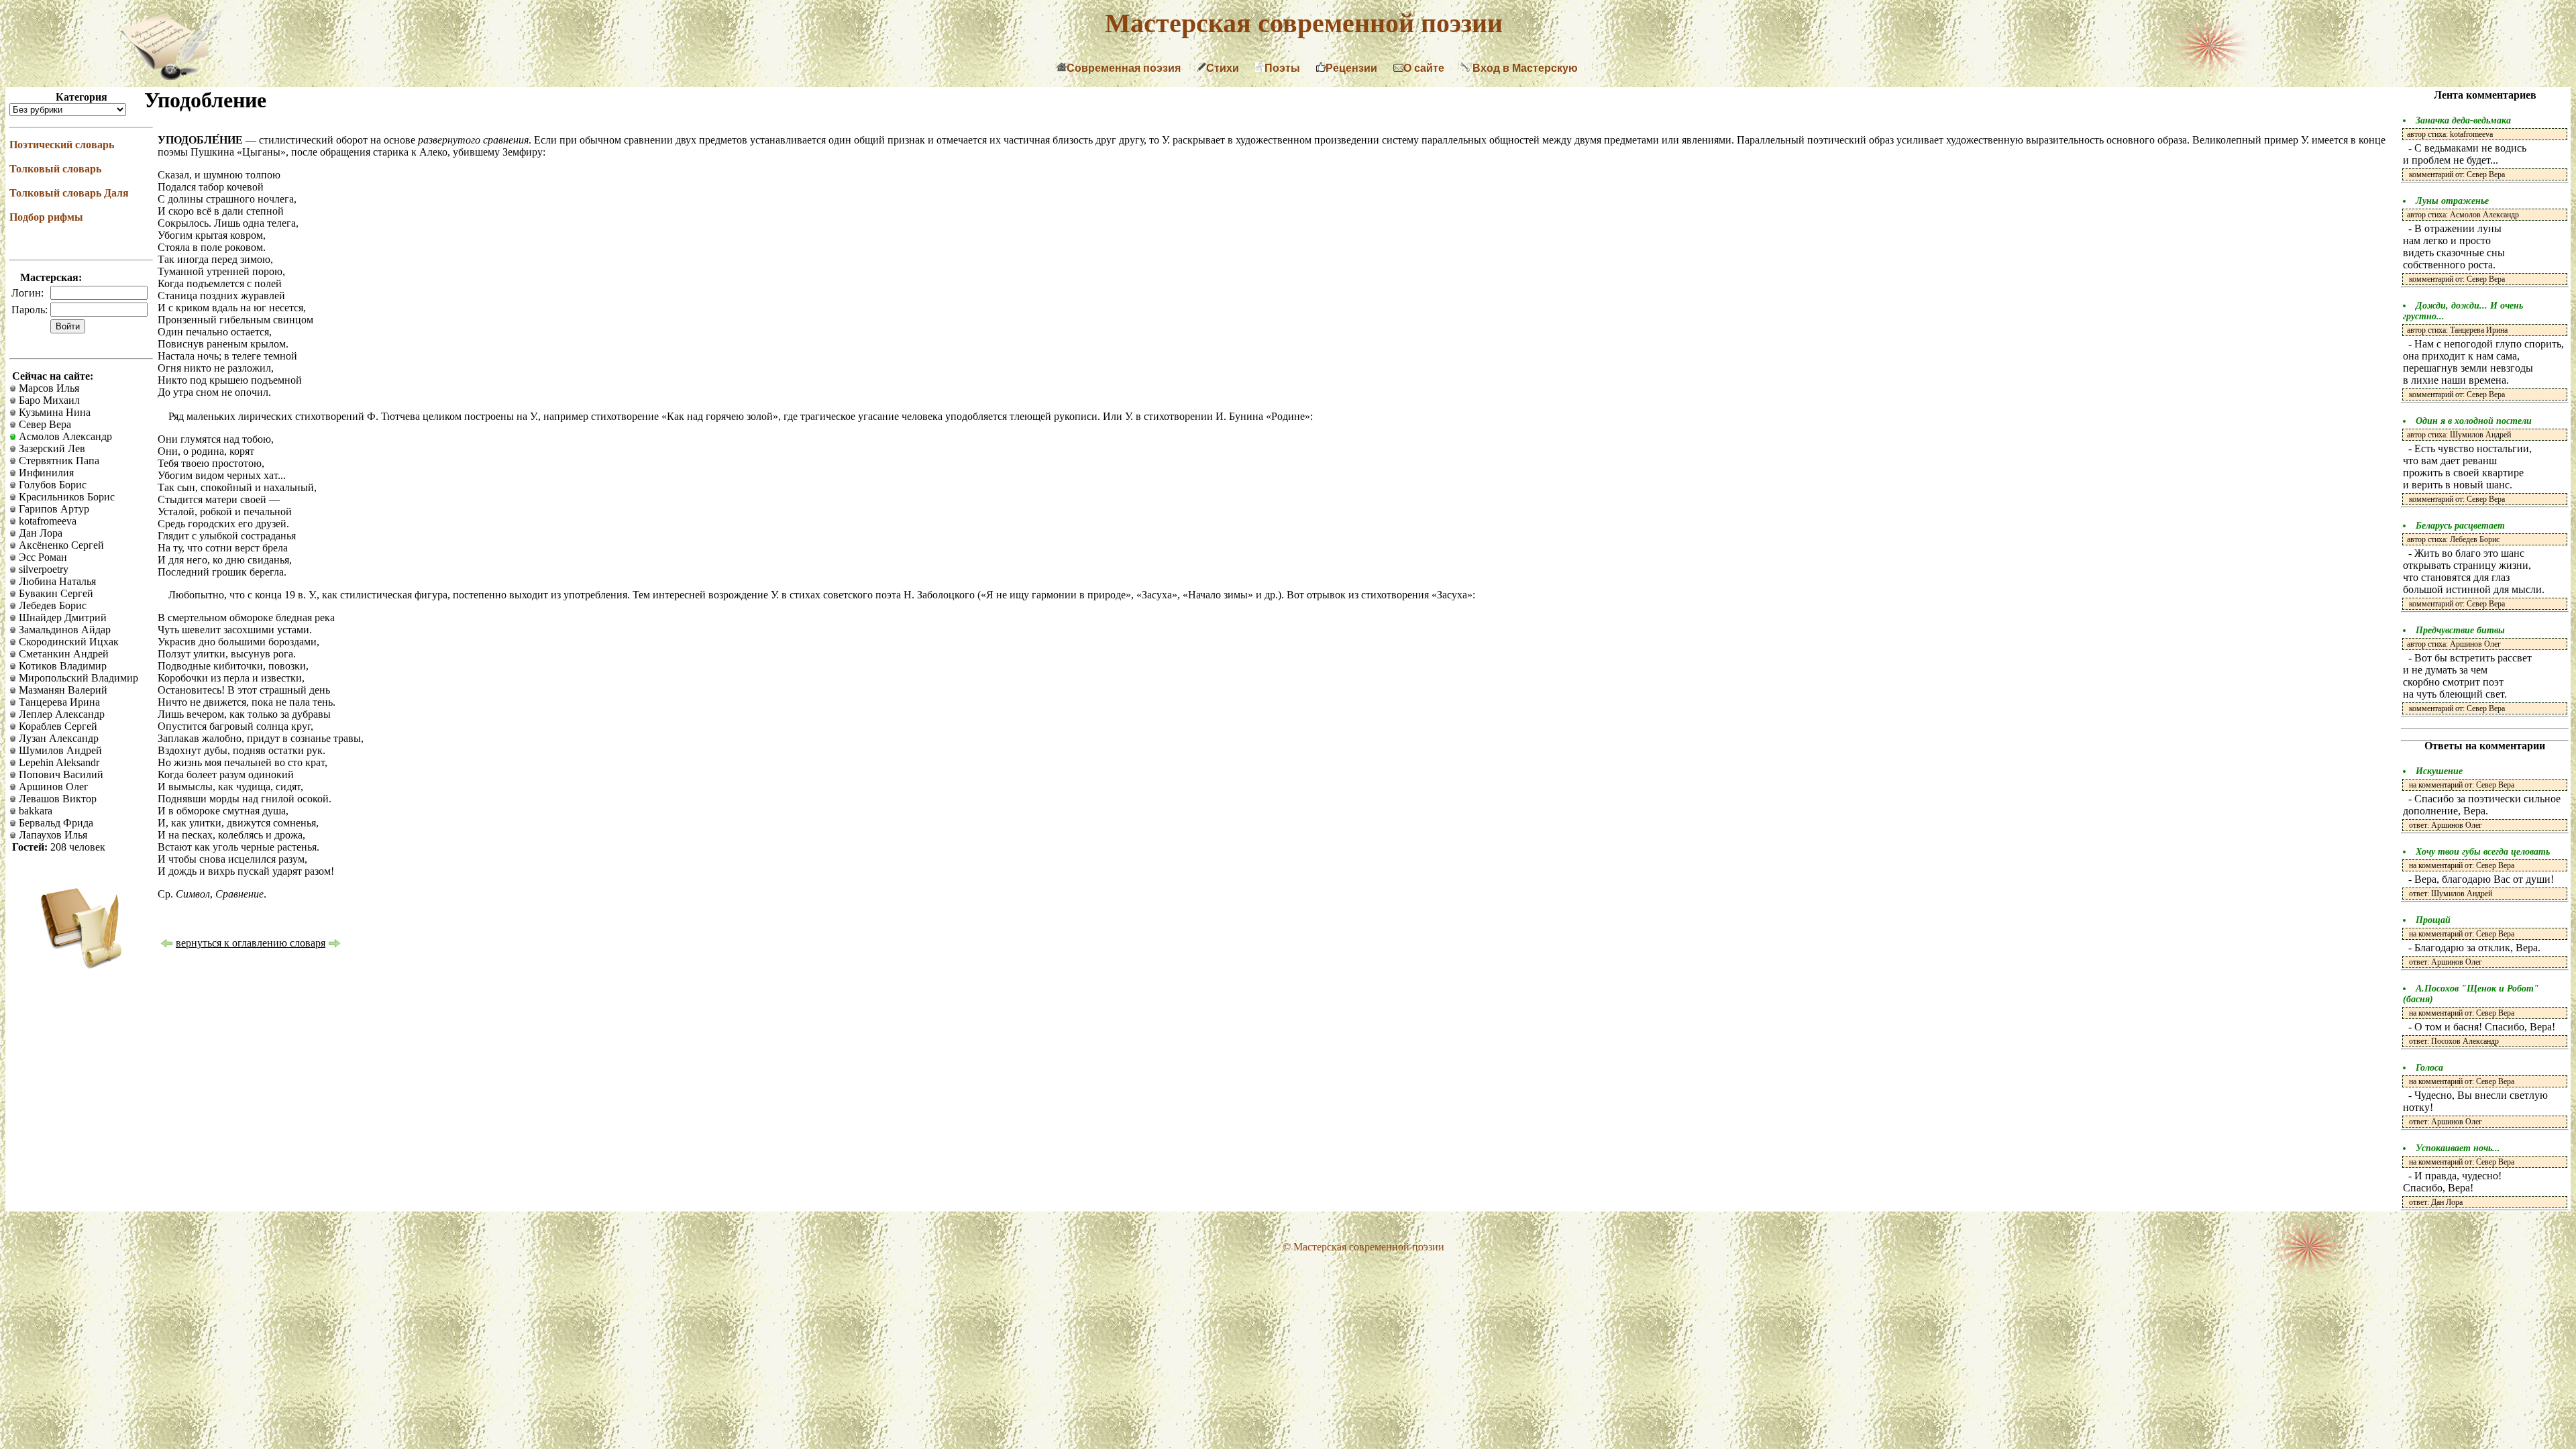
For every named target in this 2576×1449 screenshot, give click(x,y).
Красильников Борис (65, 497)
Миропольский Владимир (77, 678)
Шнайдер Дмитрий (61, 618)
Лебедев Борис (51, 605)
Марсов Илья (48, 388)
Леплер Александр (60, 714)
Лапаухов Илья (52, 835)
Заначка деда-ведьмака (2463, 120)
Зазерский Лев (51, 448)
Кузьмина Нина (53, 412)
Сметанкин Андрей (62, 654)
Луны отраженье (2452, 201)
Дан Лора (39, 533)
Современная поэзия (1124, 68)
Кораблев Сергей (57, 726)
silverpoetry (42, 569)
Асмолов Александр (64, 436)
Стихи (1223, 68)
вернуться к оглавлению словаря (251, 943)
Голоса (2429, 1068)
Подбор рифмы (46, 217)
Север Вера (44, 424)
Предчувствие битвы (2460, 630)
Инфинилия (45, 473)
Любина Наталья (56, 581)
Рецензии (1351, 68)
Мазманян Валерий (62, 690)
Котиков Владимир (61, 666)
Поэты (1282, 68)
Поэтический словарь (62, 145)
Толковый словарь (55, 169)
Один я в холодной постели (2474, 421)
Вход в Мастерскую (1524, 68)
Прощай (2433, 920)
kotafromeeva (46, 521)
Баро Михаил (48, 400)
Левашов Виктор (56, 799)
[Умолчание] (166, 945)
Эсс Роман (42, 557)
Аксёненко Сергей (60, 545)
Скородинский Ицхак (67, 642)
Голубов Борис (51, 485)
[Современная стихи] (170, 76)
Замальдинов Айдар (63, 630)
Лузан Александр (57, 738)
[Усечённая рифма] (335, 945)
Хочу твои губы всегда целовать (2483, 852)
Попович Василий (60, 774)
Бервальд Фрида (55, 823)
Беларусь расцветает (2460, 526)
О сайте (1424, 68)
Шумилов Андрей (59, 750)
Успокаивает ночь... (2458, 1148)
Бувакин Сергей (55, 593)
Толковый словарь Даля (69, 193)
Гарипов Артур (53, 509)
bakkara (34, 811)
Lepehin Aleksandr (58, 762)
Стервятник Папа (58, 461)
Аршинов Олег (52, 787)
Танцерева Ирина (58, 702)
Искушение (2439, 771)
